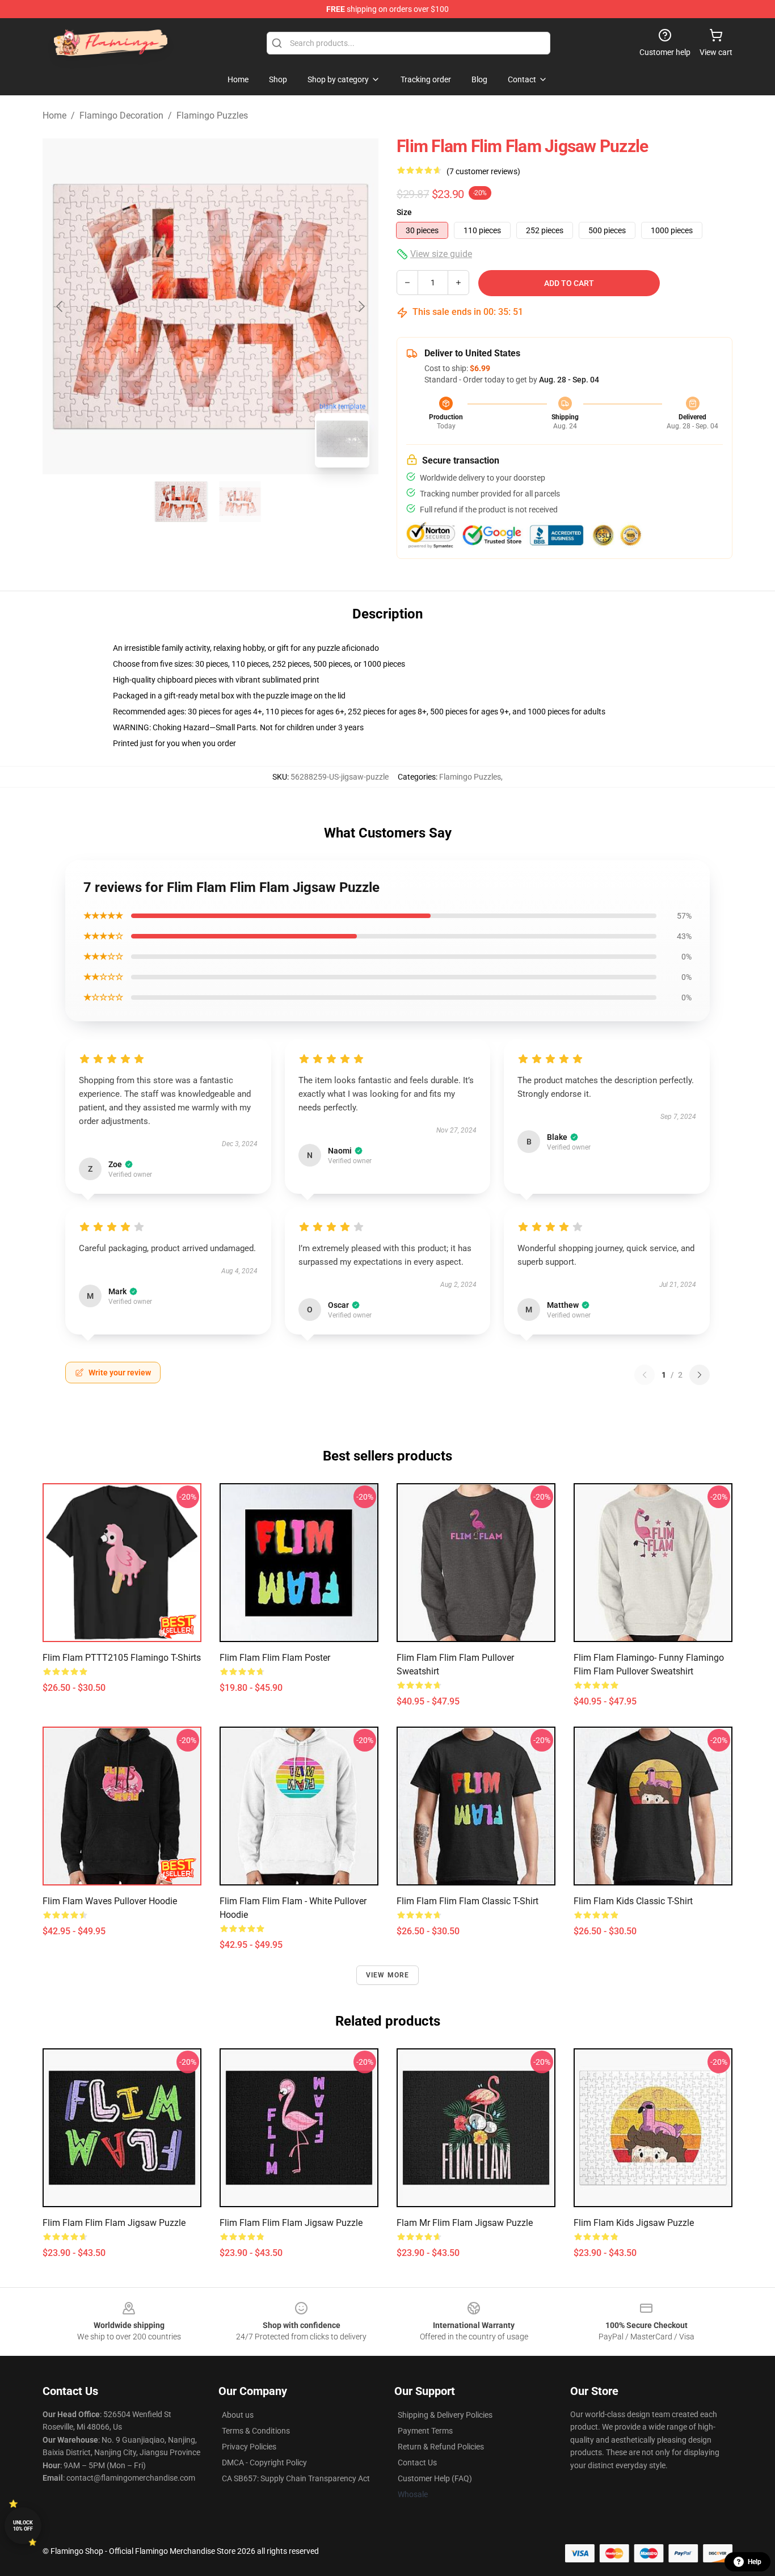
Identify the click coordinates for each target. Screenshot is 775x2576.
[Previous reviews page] (645, 1375)
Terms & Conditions (256, 2431)
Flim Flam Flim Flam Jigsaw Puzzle (114, 2223)
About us (238, 2415)
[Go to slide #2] (240, 502)
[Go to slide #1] (181, 502)
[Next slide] (361, 306)
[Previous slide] (60, 306)
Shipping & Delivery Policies (445, 2415)
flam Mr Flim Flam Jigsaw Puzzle (465, 2223)
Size (404, 212)
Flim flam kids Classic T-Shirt (633, 1901)
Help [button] (755, 2562)
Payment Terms (425, 2431)
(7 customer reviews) (483, 171)
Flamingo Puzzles (212, 115)
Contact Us (417, 2463)
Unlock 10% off (23, 2526)
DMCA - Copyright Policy (264, 2463)
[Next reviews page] (700, 1375)
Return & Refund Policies (441, 2447)
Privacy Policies (249, 2447)
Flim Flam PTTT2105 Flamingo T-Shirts (122, 1658)
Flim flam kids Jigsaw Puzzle (634, 2223)
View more (388, 1975)
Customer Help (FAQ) (435, 2478)
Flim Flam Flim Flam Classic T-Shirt (467, 1901)
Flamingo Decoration (121, 115)
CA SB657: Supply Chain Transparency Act (296, 2478)
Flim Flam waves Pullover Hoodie (110, 1901)
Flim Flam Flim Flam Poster (275, 1658)
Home (54, 115)
